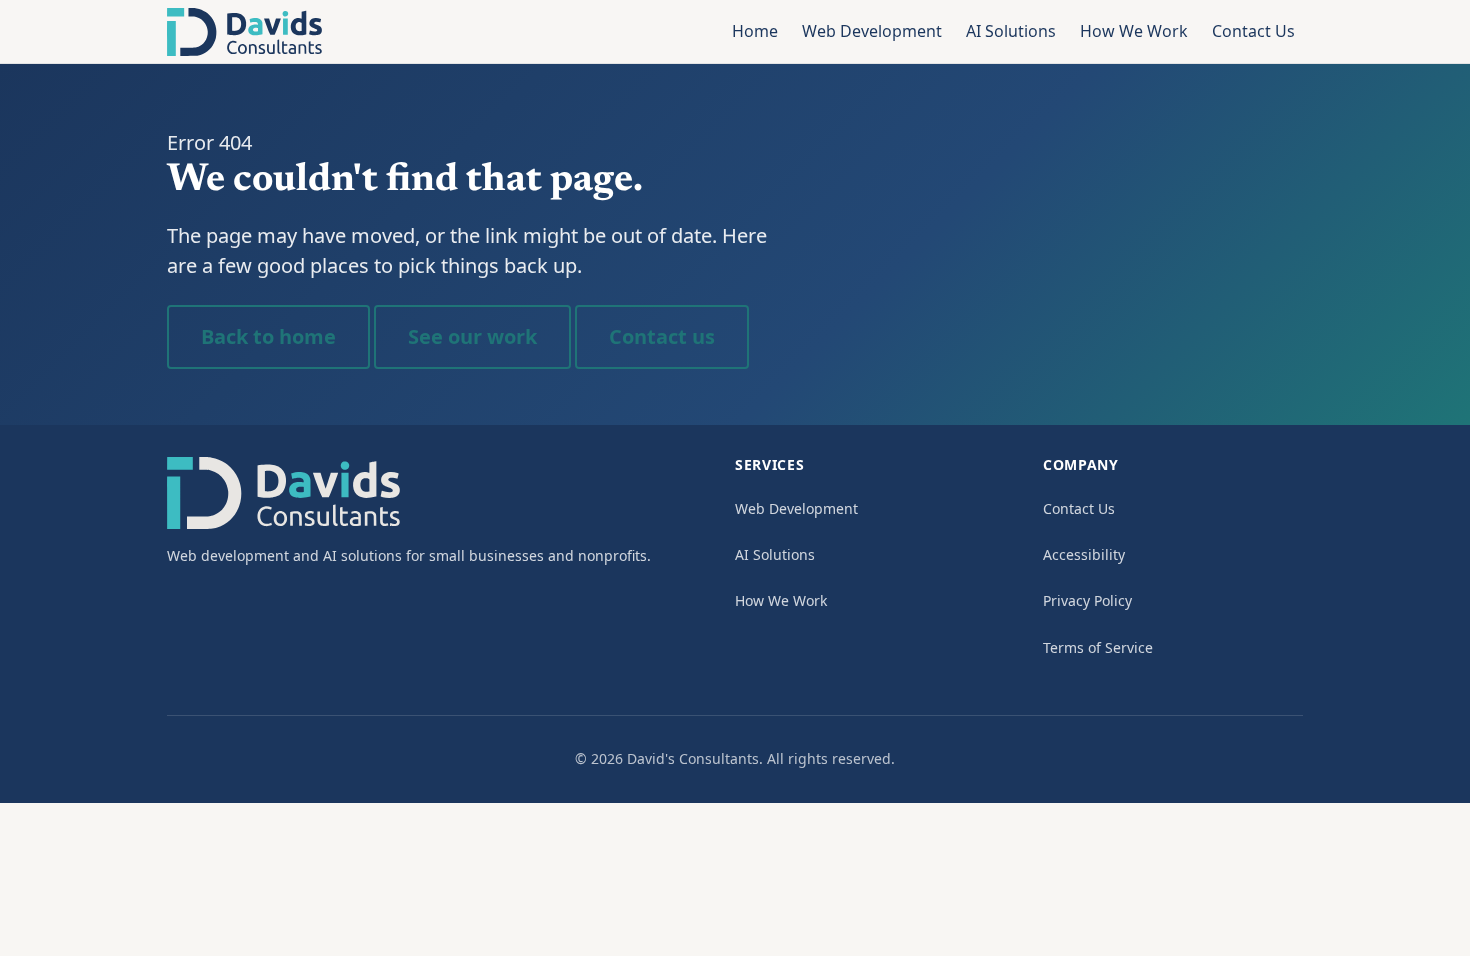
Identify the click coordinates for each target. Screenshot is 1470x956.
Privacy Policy (1087, 600)
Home (755, 31)
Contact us (662, 336)
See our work (472, 336)
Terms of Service (1098, 647)
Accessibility (1084, 554)
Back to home (268, 336)
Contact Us (1253, 31)
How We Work (1134, 31)
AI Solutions (1011, 31)
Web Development (872, 31)
